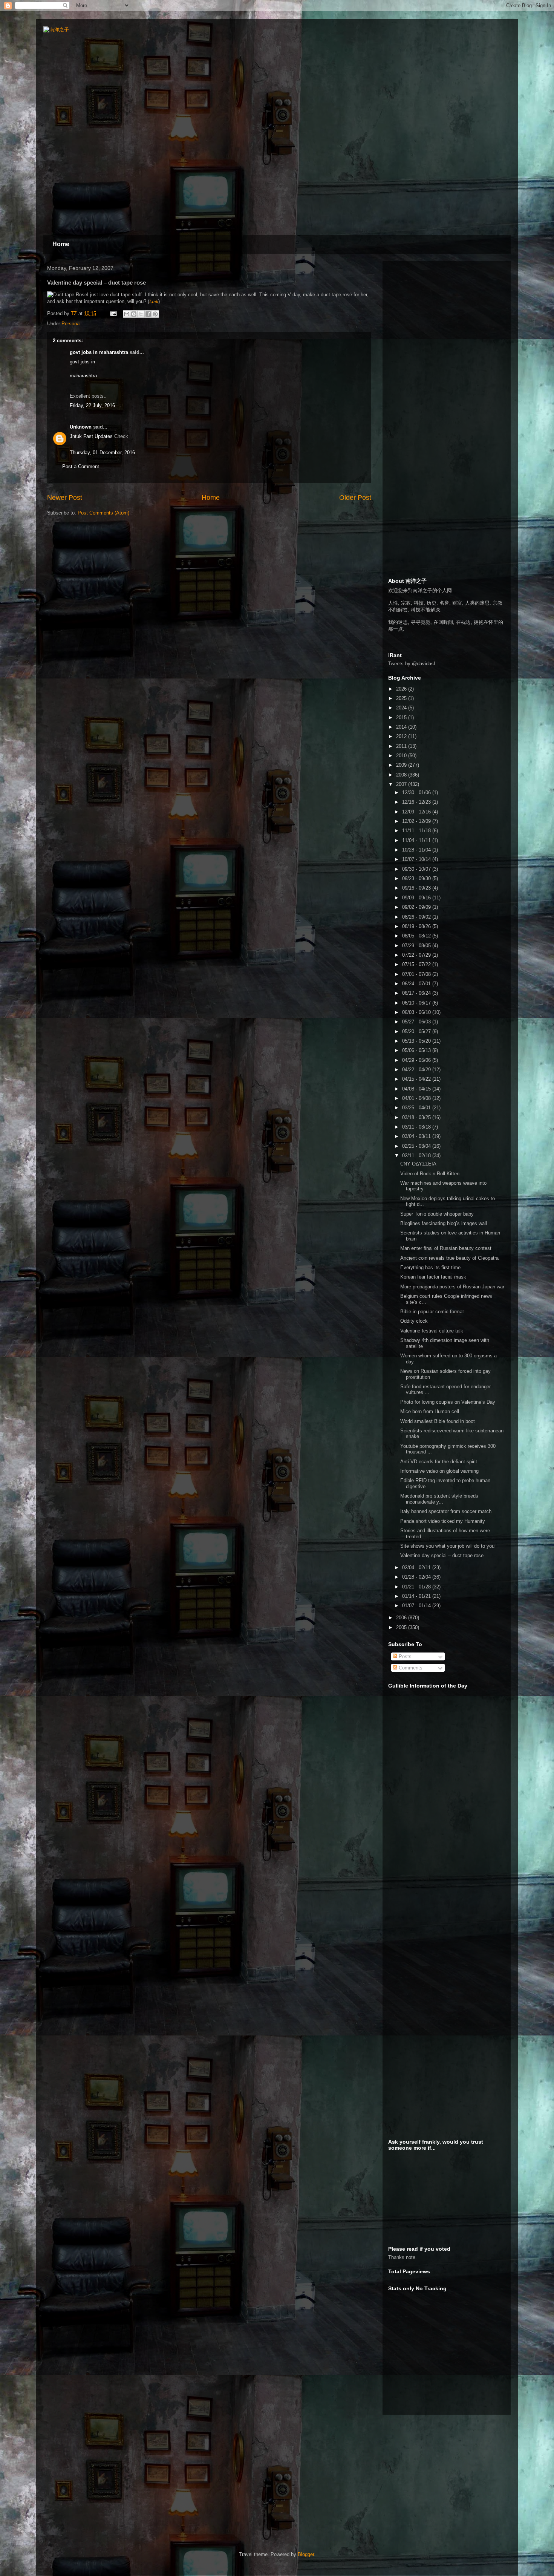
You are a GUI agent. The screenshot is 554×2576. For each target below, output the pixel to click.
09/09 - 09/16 (417, 898)
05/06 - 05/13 (417, 1050)
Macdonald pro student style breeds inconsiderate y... (439, 1499)
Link (154, 301)
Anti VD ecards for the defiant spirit (439, 1462)
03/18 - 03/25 (417, 1117)
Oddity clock (414, 1321)
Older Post (355, 498)
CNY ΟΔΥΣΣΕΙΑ (418, 1164)
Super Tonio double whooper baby (437, 1214)
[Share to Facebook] (148, 314)
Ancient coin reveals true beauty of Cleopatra (449, 1258)
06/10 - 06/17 (417, 1003)
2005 (402, 1627)
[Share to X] (141, 314)
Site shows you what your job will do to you (447, 1546)
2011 (402, 746)
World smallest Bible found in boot (438, 1421)
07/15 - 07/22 (417, 964)
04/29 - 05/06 (417, 1060)
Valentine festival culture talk (432, 1331)
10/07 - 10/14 (417, 859)
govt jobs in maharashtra (99, 352)
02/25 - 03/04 (417, 1146)
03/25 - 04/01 (417, 1108)
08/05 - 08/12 (417, 936)
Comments (410, 1668)
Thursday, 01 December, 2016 (102, 453)
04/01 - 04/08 (417, 1098)
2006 (402, 1618)
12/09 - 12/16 (417, 812)
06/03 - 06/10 (417, 1012)
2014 (402, 727)
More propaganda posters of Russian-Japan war (452, 1287)
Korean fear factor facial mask (433, 1277)
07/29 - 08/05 (417, 946)
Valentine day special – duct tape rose (442, 1555)
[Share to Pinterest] (155, 314)
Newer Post (65, 498)
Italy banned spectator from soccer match (446, 1511)
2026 (402, 689)
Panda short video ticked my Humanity (443, 1521)
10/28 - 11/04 (417, 850)
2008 (402, 775)
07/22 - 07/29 (417, 955)
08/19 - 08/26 (417, 926)
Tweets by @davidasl (412, 664)
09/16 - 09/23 (417, 888)
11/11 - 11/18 (417, 831)
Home (61, 244)
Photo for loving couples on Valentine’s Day (448, 1402)
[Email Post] (113, 313)
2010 (402, 756)
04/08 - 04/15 (417, 1089)
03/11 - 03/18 (417, 1127)
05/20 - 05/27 (417, 1031)
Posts (404, 1656)
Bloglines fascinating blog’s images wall (444, 1223)
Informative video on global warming (439, 1471)
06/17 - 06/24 (417, 993)
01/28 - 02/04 (417, 1577)
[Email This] (127, 314)
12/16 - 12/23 (417, 802)
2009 (402, 765)
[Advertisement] (445, 314)
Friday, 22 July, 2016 (92, 405)
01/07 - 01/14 (417, 1606)
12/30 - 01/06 (417, 793)
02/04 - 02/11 (417, 1568)
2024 (402, 708)
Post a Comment (81, 466)
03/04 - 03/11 (417, 1136)
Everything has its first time (430, 1267)
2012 (402, 736)
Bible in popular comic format (432, 1312)
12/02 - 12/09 (417, 821)
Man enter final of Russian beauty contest (446, 1248)
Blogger (306, 2554)
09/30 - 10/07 (417, 869)
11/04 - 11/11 (417, 840)
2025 (402, 698)
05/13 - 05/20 (417, 1041)
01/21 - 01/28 (417, 1587)
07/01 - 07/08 (417, 974)
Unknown (81, 427)
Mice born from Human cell (430, 1411)
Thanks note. (402, 2257)
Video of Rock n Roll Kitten (430, 1174)
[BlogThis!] (134, 314)
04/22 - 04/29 (417, 1070)
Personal (71, 324)
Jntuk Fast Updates (91, 436)
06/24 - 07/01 (417, 984)
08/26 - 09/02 (417, 917)
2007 (402, 784)
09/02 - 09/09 (417, 907)
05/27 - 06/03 (417, 1022)
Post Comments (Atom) (103, 513)
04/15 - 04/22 (417, 1079)
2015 (402, 718)
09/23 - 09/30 (417, 878)
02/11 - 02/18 (417, 1156)
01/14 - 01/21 (417, 1596)
